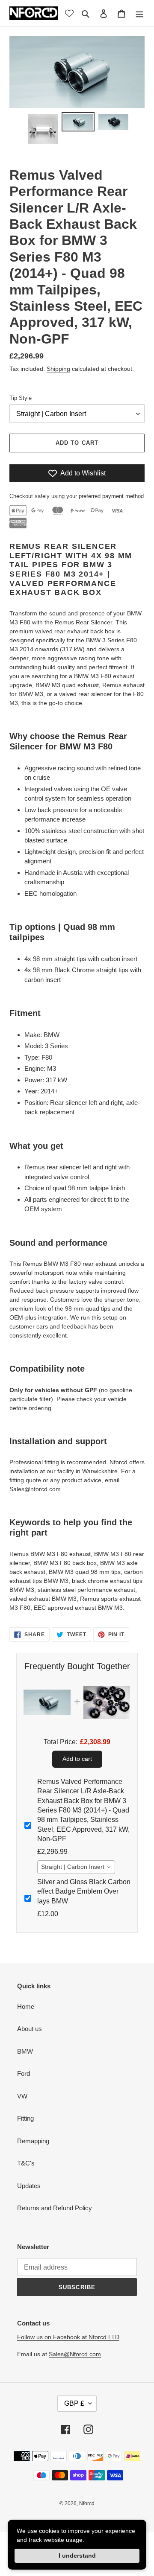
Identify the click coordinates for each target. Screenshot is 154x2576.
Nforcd (87, 2503)
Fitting (25, 2118)
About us (30, 2029)
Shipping (58, 369)
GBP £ (74, 2403)
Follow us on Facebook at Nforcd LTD (68, 2337)
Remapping (33, 2141)
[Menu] (139, 13)
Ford (24, 2073)
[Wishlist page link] (69, 13)
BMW (25, 2051)
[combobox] (76, 1867)
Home (26, 2006)
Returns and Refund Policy (55, 2208)
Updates (29, 2186)
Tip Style (21, 398)
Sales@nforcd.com (35, 1489)
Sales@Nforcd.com (75, 2354)
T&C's (26, 2163)
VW (22, 2096)
